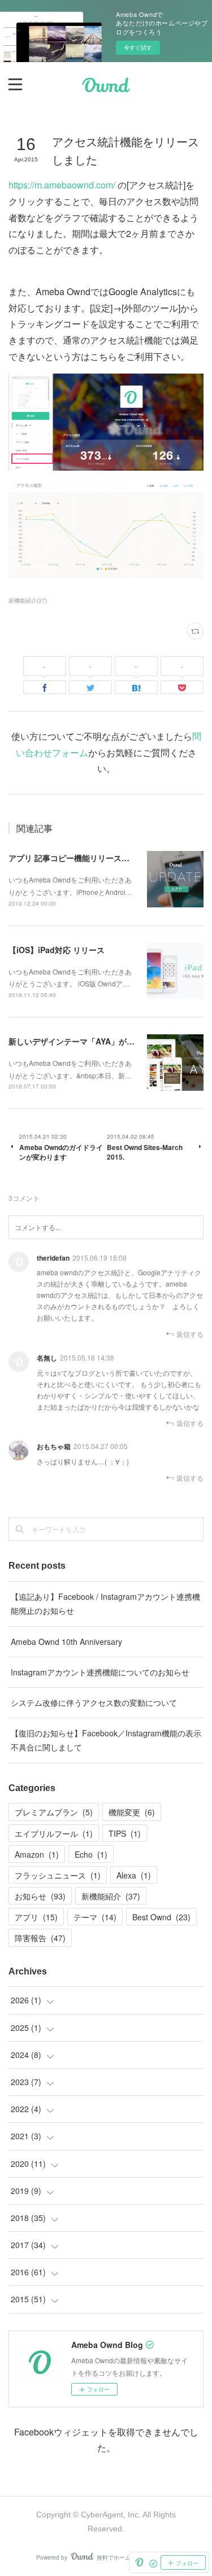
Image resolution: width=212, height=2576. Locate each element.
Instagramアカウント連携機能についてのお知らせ (100, 1672)
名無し (47, 1358)
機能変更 (132, 1812)
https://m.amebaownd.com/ (62, 185)
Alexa (134, 1875)
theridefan (53, 1258)
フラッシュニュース (58, 1875)
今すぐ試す (138, 47)
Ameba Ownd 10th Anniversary (66, 1642)
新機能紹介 (111, 1896)
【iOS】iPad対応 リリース (57, 950)
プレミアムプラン (54, 1812)
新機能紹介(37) (28, 600)
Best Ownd (161, 1917)
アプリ (36, 1917)
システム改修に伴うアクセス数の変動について (94, 1702)
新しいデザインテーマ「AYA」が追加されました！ (99, 1041)
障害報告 (40, 1938)
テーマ (95, 1917)
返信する (190, 1334)
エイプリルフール (54, 1833)
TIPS (125, 1833)
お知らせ (40, 1896)
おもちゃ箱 (54, 1446)
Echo (91, 1854)
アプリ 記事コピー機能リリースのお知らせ (85, 858)
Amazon (37, 1854)
